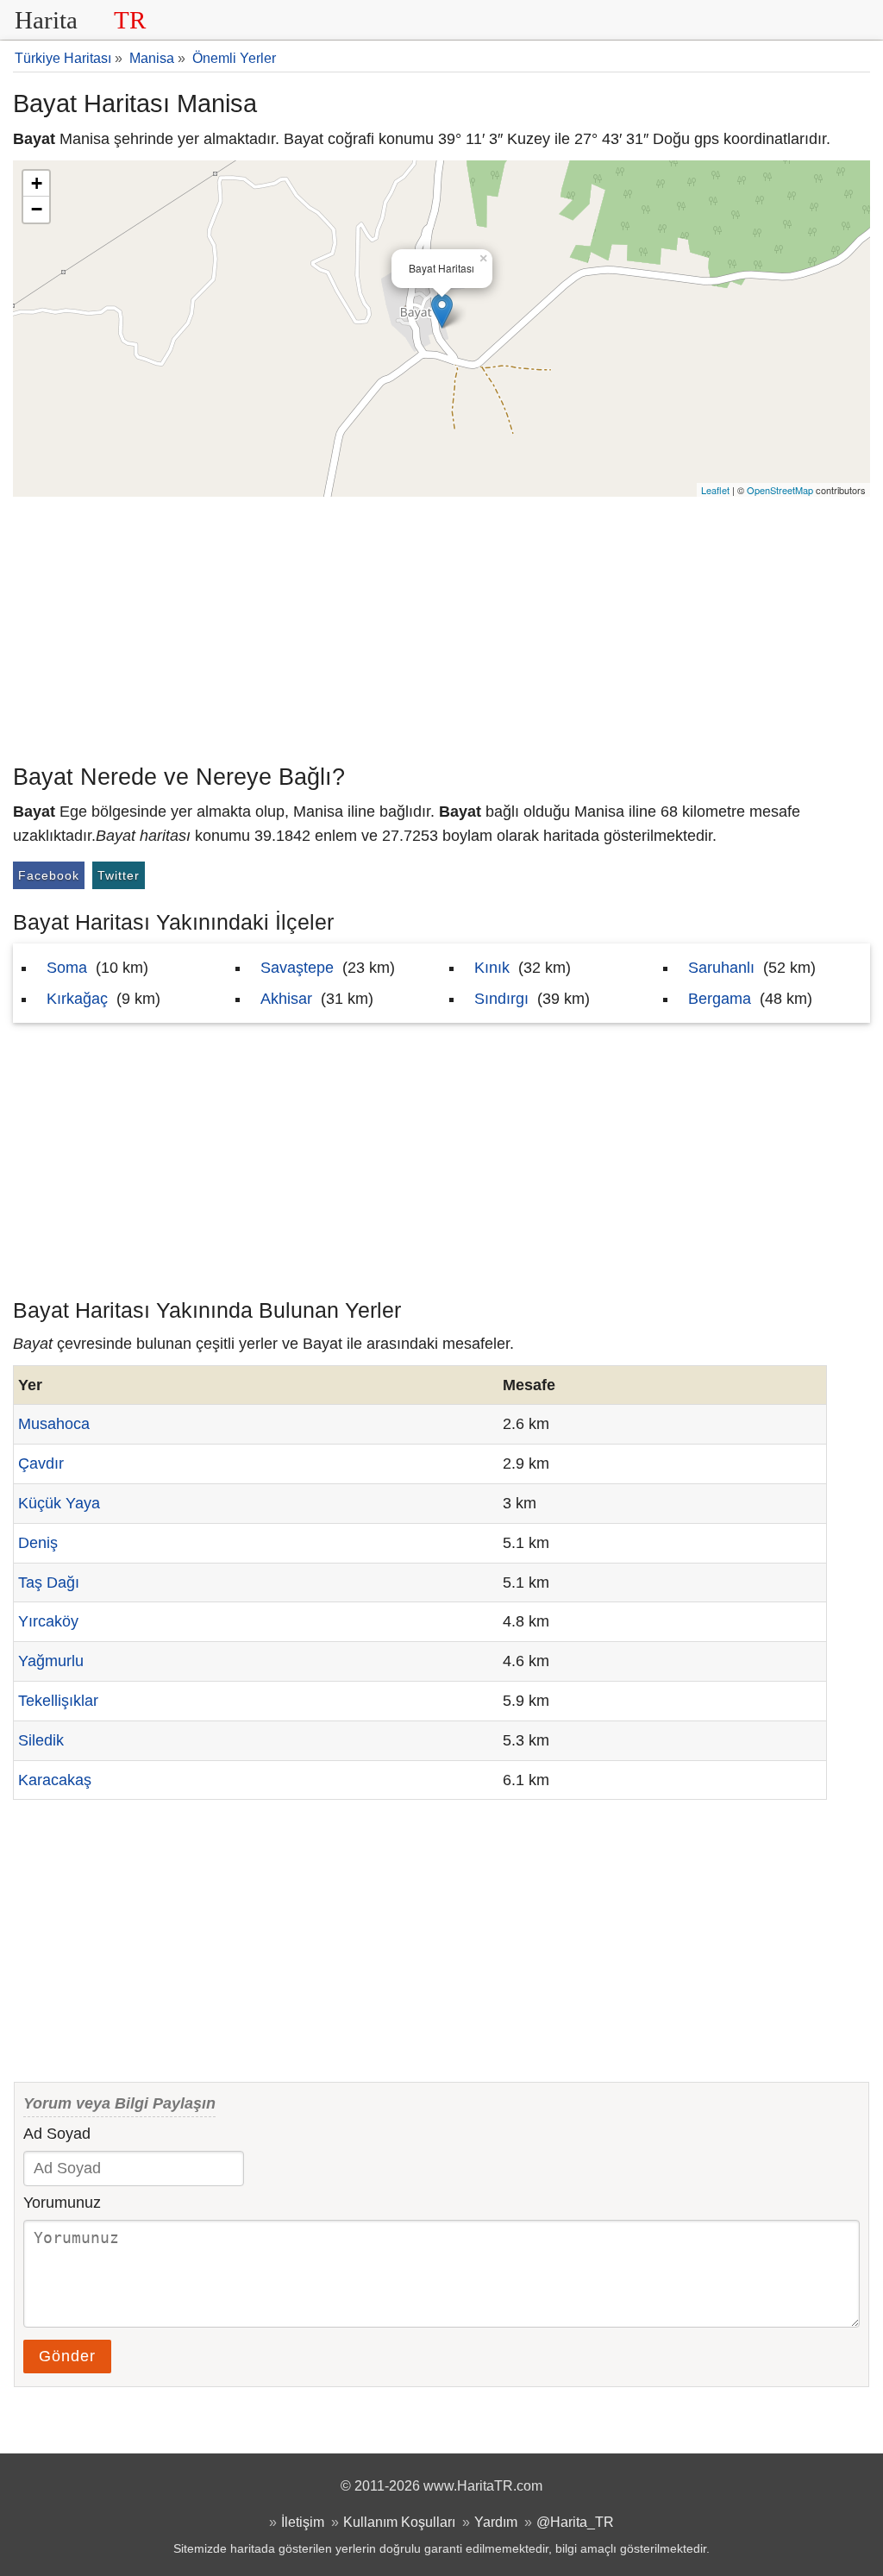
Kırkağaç (77, 999)
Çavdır (41, 1463)
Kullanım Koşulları (399, 2522)
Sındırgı (501, 999)
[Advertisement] (441, 626)
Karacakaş (55, 1780)
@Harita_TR (575, 2522)
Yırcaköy (48, 1621)
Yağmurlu (51, 1661)
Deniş (38, 1543)
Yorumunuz (62, 2203)
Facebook (49, 875)
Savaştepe (297, 968)
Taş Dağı (49, 1583)
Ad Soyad (57, 2134)
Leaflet (715, 490)
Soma (67, 968)
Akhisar (286, 999)
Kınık (492, 968)
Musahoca (54, 1424)
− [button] (37, 209)
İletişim (303, 2522)
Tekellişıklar (58, 1701)
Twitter (119, 875)
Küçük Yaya (59, 1503)
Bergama (720, 999)
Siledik (41, 1740)
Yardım (496, 2522)
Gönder (67, 2356)
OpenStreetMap (780, 490)
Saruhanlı (721, 968)
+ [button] (37, 183)
